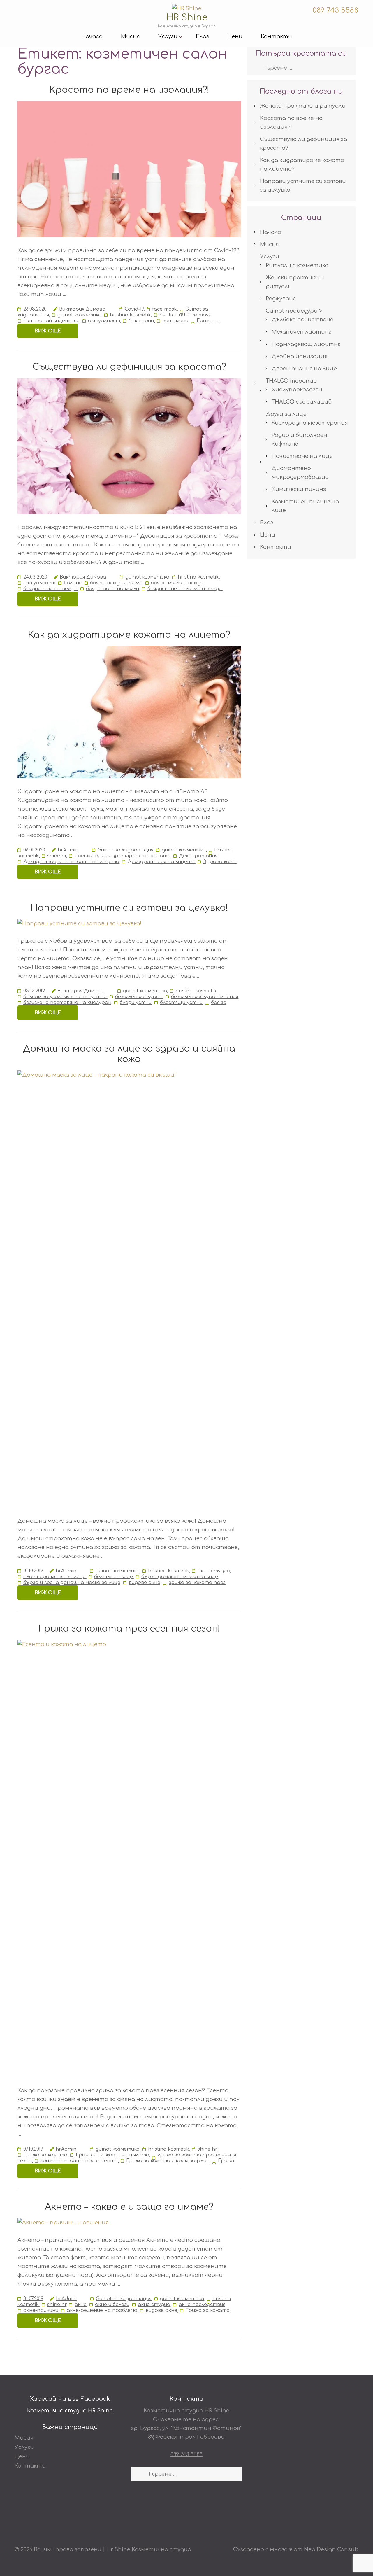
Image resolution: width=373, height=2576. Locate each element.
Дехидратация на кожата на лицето (71, 862)
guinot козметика (79, 315)
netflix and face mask (185, 315)
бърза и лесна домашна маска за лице (72, 1583)
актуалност (104, 321)
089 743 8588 (335, 10)
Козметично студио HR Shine (70, 2411)
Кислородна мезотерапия (310, 423)
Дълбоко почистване (302, 320)
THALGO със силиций (302, 402)
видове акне (145, 1583)
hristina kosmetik (130, 315)
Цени (235, 36)
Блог (202, 36)
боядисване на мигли (112, 589)
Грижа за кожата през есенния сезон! (129, 1629)
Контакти (276, 36)
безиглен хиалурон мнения (205, 997)
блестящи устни (181, 1003)
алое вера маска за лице (54, 1577)
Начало (92, 36)
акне (81, 2305)
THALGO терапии (291, 381)
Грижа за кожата (45, 2155)
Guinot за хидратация (125, 850)
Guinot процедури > (294, 311)
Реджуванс (281, 299)
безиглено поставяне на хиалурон (67, 1003)
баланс (73, 583)
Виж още (48, 331)
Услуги (168, 36)
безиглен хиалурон (139, 997)
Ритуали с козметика (297, 265)
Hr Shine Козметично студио (149, 2549)
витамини (175, 321)
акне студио (214, 1571)
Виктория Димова (82, 309)
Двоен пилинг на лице (304, 369)
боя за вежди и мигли (116, 583)
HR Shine (187, 18)
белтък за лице (114, 1577)
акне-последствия (202, 2305)
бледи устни (136, 1003)
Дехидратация (198, 856)
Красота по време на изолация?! (129, 90)
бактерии (141, 321)
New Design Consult (331, 2549)
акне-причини (41, 2310)
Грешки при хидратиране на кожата (123, 856)
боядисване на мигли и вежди (185, 589)
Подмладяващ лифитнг (306, 344)
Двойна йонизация (300, 356)
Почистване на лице (302, 456)
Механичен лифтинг (301, 332)
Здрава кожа (219, 862)
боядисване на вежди (50, 589)
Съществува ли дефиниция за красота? (129, 367)
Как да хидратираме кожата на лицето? (129, 635)
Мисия (130, 36)
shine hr (57, 856)
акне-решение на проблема (102, 2310)
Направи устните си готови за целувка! (129, 908)
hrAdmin (68, 850)
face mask (164, 309)
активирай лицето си (51, 321)
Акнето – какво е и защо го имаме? (129, 2207)
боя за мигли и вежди (177, 583)
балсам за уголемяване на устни (65, 997)
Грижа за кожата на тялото (112, 2155)
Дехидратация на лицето (161, 862)
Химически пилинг (299, 489)
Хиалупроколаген (297, 390)
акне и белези (112, 2305)
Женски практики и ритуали (303, 106)
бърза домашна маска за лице (180, 1577)
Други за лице (286, 414)
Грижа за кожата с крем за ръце (168, 2161)
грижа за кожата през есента (79, 2161)
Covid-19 (134, 309)
